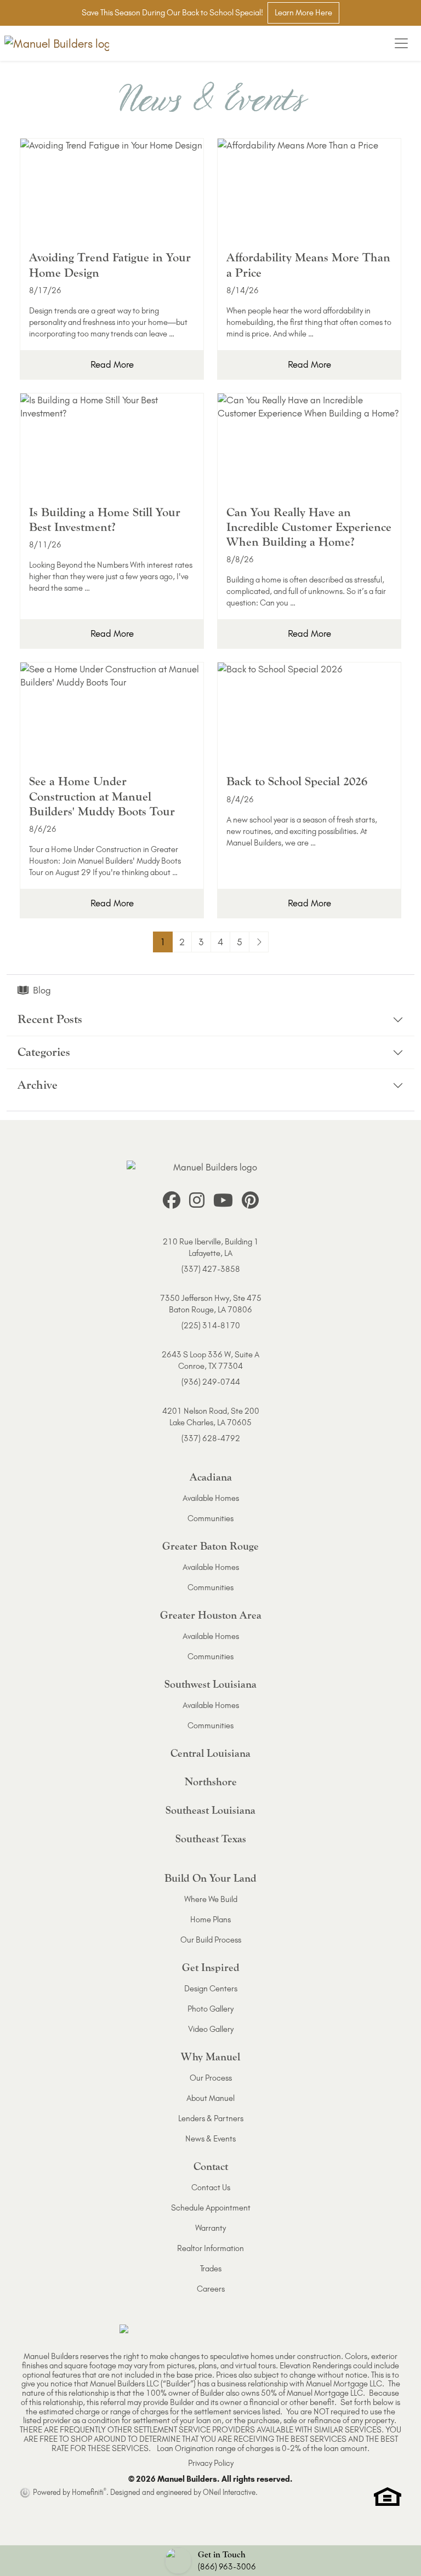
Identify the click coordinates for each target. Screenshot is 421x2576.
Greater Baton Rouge (210, 1546)
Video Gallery (211, 2029)
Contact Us (211, 2187)
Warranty (210, 2228)
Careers (211, 2289)
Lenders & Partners (211, 2118)
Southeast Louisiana (210, 1810)
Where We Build (211, 1899)
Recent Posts (50, 1019)
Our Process (211, 2078)
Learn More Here (303, 13)
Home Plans (210, 1920)
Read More (112, 364)
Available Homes (211, 1498)
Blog (42, 990)
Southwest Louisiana (210, 1684)
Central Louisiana (210, 1753)
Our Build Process (211, 1940)
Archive (38, 1085)
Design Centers (211, 1989)
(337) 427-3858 (211, 1269)
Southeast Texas (211, 1839)
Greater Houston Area (211, 1615)
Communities (210, 1518)
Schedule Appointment (211, 2208)
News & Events (210, 2139)
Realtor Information (210, 2248)
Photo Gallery (210, 2009)
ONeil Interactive (229, 2492)
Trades (211, 2269)
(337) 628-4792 (211, 1438)
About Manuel (210, 2098)
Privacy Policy (211, 2463)
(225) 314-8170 (211, 1326)
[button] (210, 2561)
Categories (44, 1052)
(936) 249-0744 (211, 1382)
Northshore (211, 1782)
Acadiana (211, 1477)
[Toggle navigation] (401, 43)
